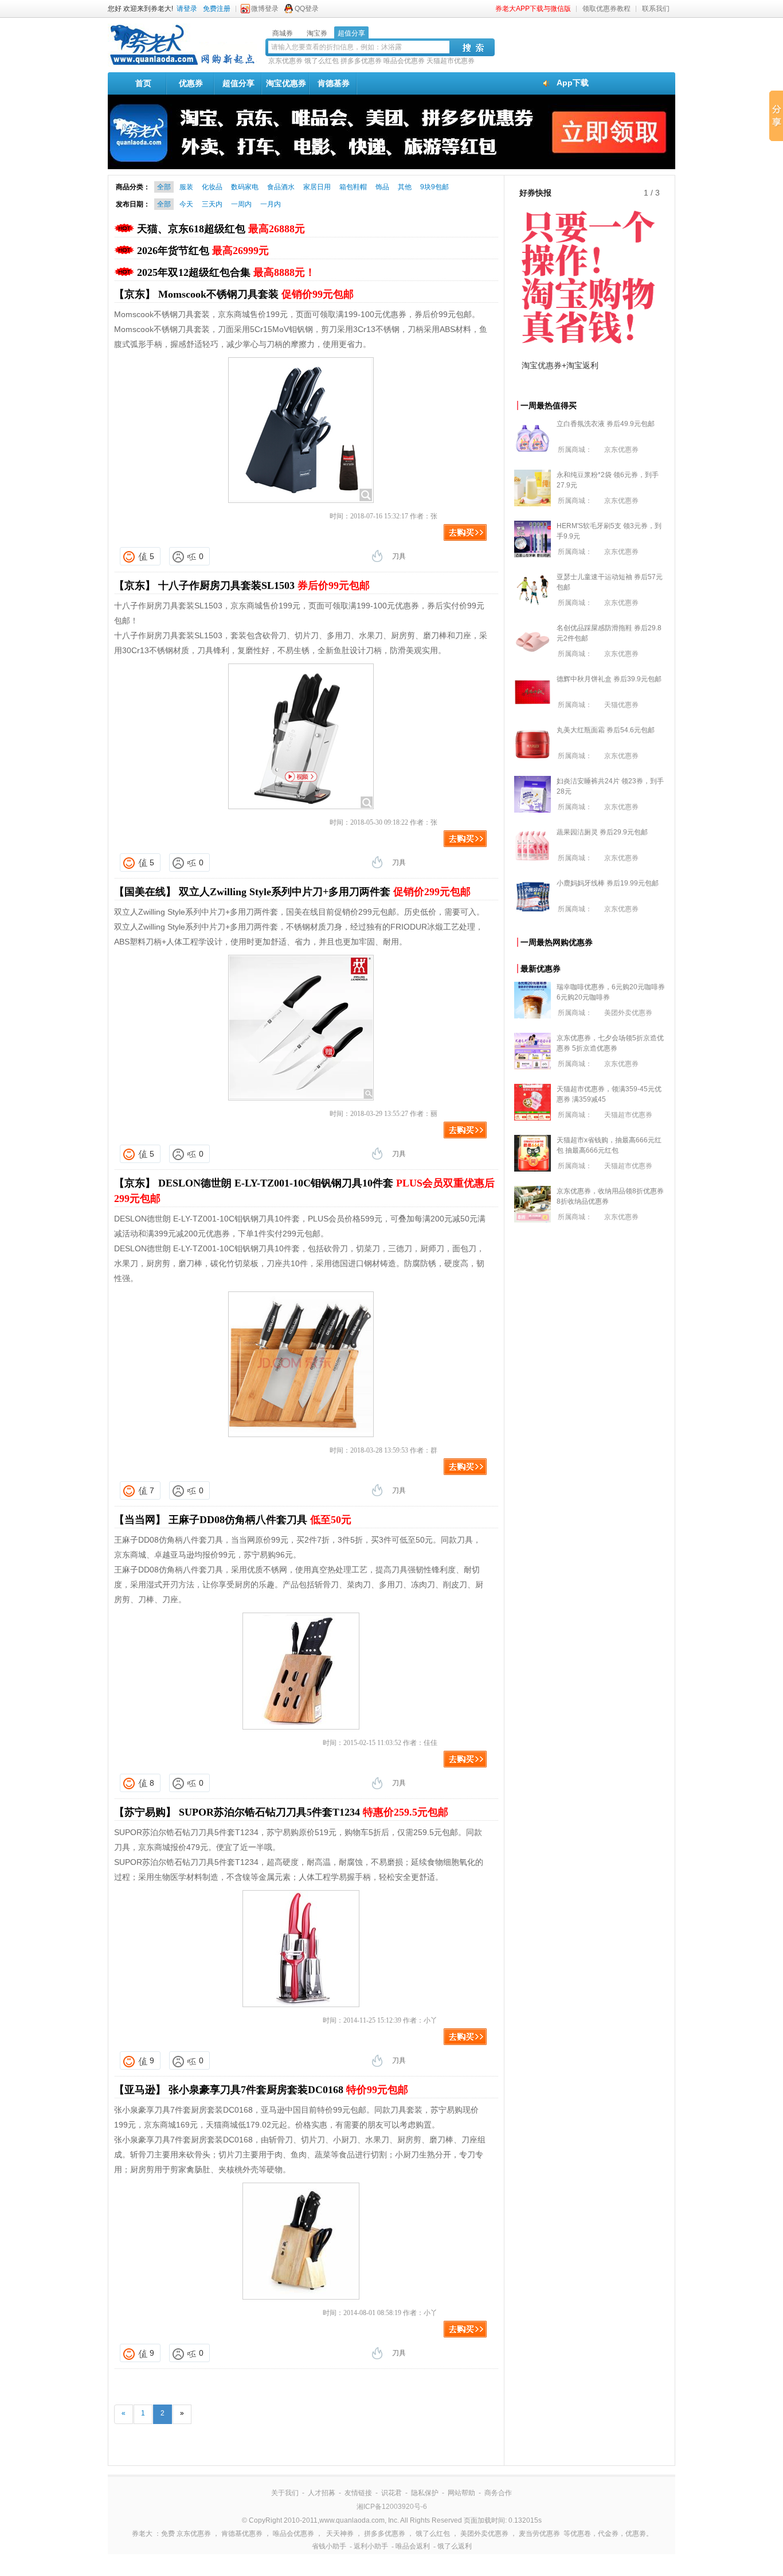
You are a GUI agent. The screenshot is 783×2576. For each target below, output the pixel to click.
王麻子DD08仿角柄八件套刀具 (260, 1520)
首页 (143, 83)
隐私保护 (425, 2493)
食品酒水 (281, 187)
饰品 (382, 187)
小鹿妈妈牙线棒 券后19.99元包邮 (608, 883)
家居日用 (317, 187)
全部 (164, 187)
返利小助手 (371, 2546)
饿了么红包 (322, 61)
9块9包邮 (434, 187)
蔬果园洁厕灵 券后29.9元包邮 (602, 832)
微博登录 (265, 9)
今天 (186, 204)
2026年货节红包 (203, 251)
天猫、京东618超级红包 (221, 229)
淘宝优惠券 (286, 83)
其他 (405, 187)
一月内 (271, 204)
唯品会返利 (413, 2546)
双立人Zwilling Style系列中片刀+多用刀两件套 (325, 892)
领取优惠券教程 (606, 9)
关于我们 (285, 2493)
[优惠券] (182, 64)
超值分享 (238, 83)
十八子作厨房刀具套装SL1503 (264, 586)
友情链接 (358, 2493)
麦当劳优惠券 (539, 2534)
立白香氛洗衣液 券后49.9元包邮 (606, 424)
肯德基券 (334, 83)
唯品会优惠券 (404, 61)
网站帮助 (461, 2493)
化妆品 (212, 187)
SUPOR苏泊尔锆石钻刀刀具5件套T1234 (314, 1812)
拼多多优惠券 (361, 61)
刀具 (399, 556)
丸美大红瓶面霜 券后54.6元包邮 (606, 730)
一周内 (241, 204)
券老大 (142, 2534)
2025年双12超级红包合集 (226, 272)
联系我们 (656, 9)
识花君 (391, 2493)
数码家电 (245, 187)
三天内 (212, 204)
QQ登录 (307, 9)
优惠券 (191, 83)
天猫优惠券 (621, 705)
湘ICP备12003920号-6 (392, 2507)
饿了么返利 (455, 2546)
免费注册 (217, 9)
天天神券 (340, 2534)
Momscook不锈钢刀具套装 (256, 294)
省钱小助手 (329, 2546)
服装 (186, 187)
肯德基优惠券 (242, 2534)
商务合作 (498, 2493)
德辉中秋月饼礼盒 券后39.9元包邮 (609, 679)
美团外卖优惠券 (628, 1013)
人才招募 (322, 2493)
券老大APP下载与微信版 (533, 9)
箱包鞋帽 (353, 187)
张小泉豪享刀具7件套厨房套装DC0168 (288, 2090)
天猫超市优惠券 (451, 61)
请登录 (187, 9)
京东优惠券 (285, 61)
